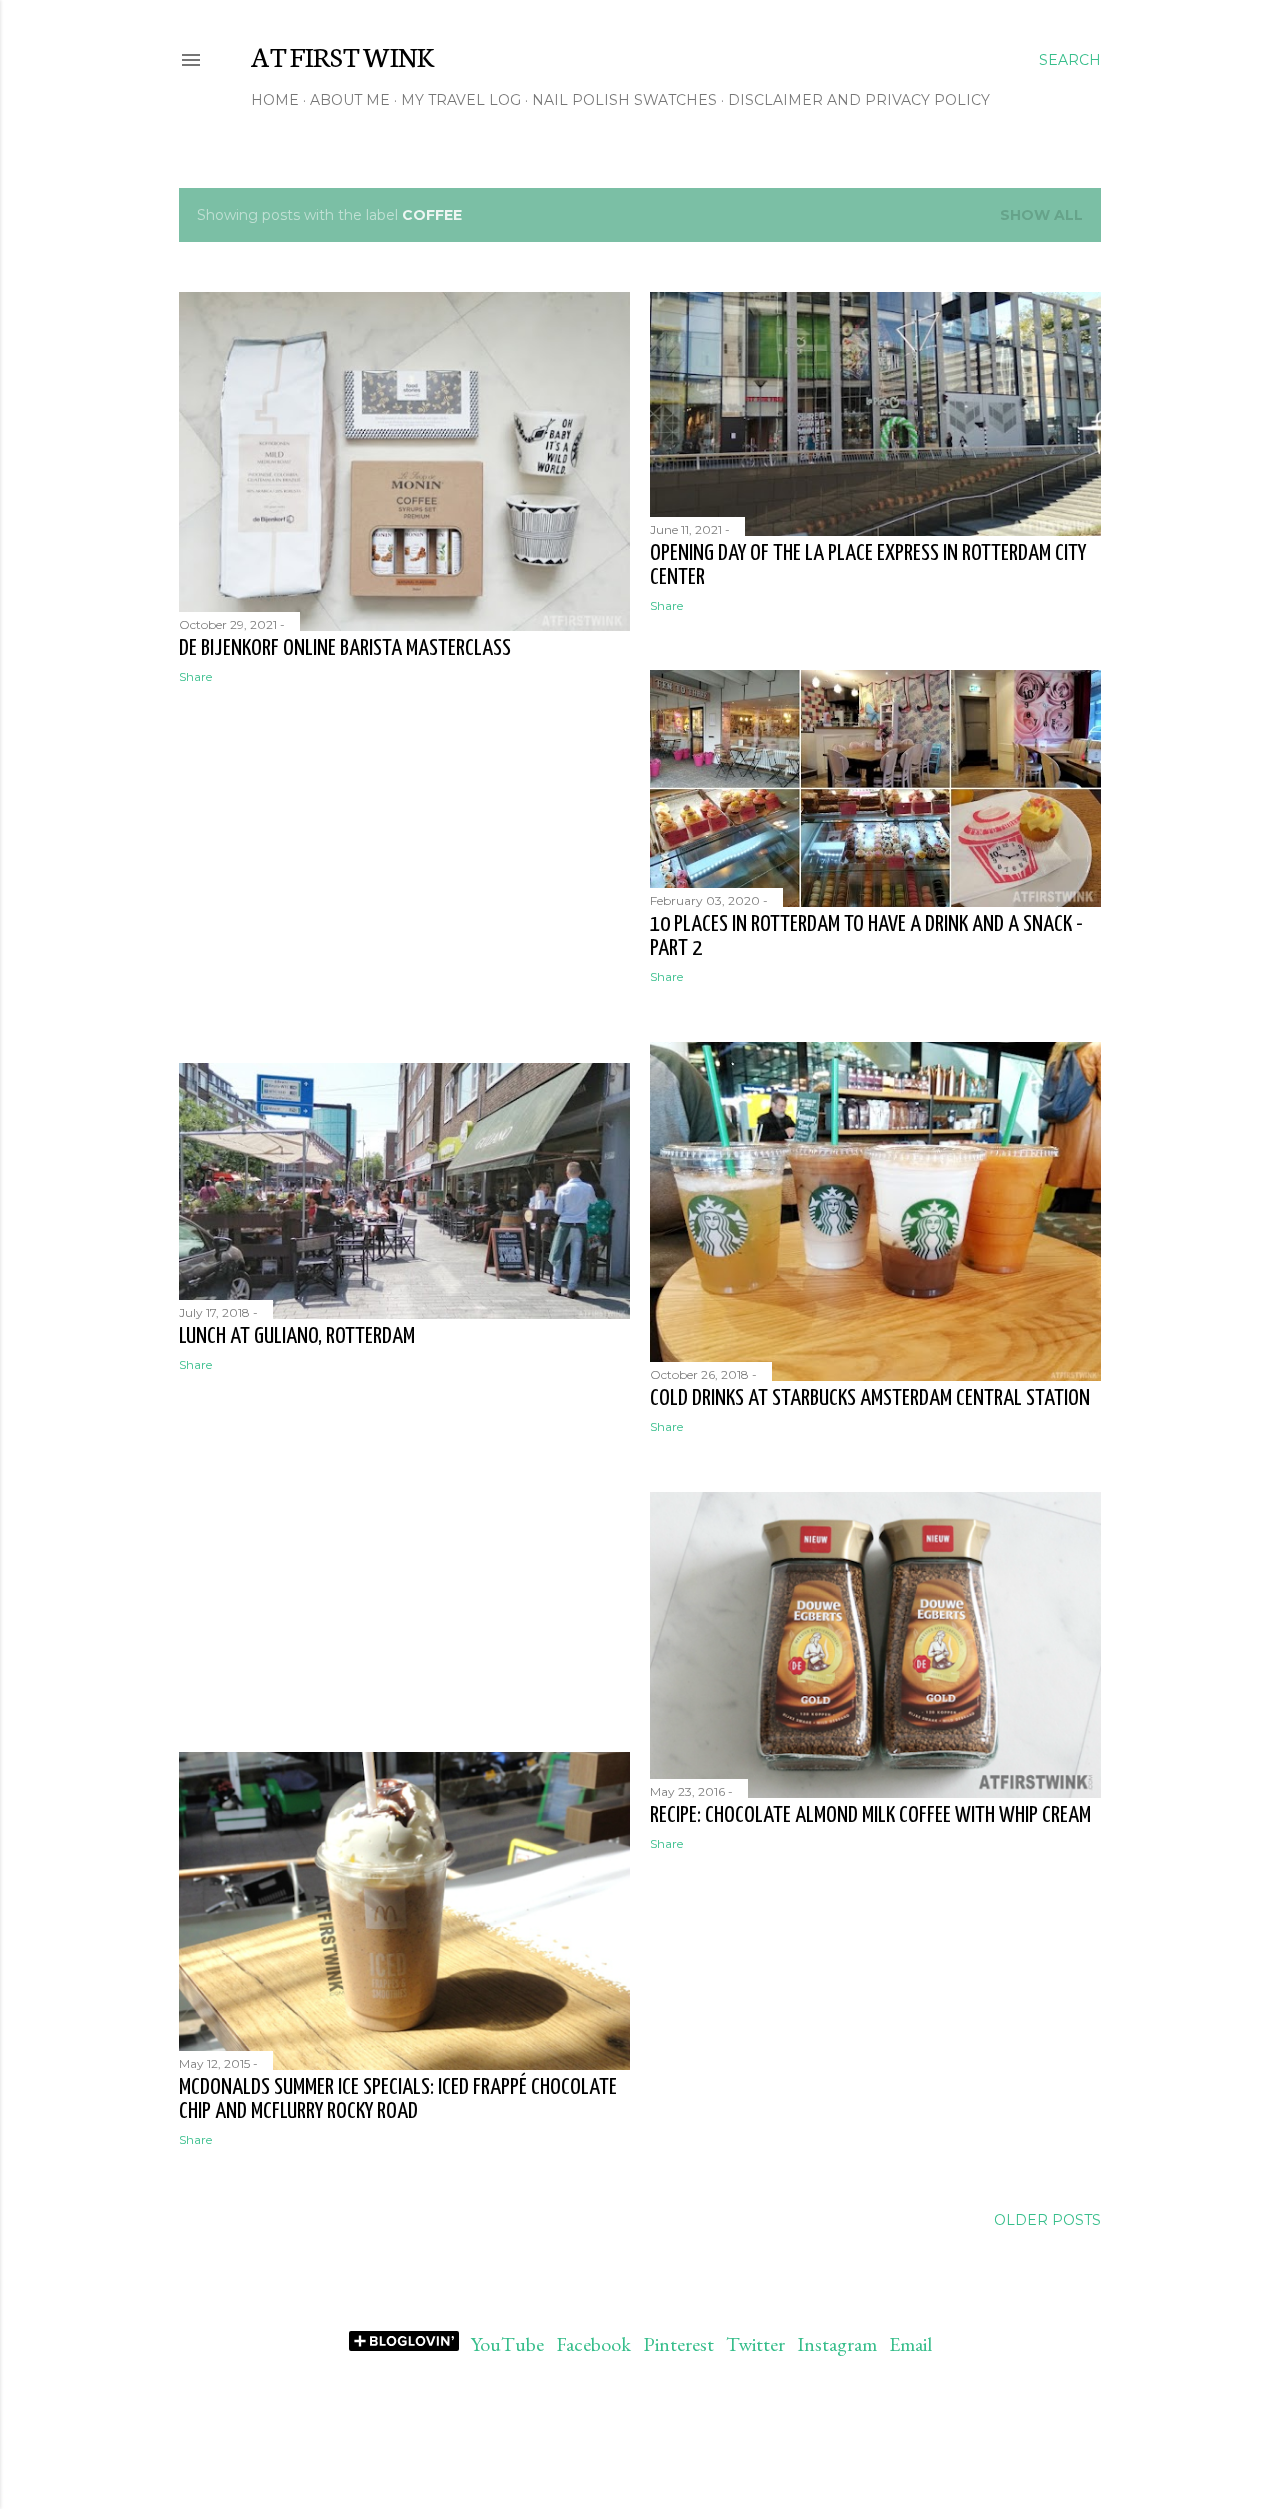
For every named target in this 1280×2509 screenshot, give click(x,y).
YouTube (507, 2344)
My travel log (461, 100)
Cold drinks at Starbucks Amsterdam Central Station (870, 1398)
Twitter (755, 2344)
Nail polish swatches (624, 100)
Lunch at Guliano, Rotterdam (297, 1336)
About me (350, 100)
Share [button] (195, 676)
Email (910, 2344)
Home (275, 100)
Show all (1041, 215)
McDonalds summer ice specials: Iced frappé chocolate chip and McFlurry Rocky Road (398, 2099)
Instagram (837, 2344)
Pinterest (678, 2344)
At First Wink (342, 55)
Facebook (593, 2344)
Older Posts (1047, 2220)
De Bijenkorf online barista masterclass (345, 648)
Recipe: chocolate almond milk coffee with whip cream (870, 1815)
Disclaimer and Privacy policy (859, 100)
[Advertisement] (404, 874)
